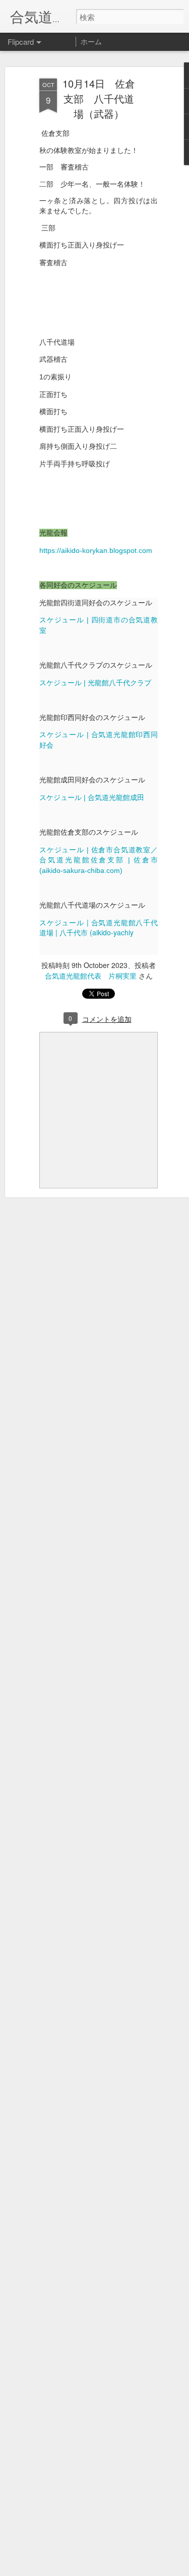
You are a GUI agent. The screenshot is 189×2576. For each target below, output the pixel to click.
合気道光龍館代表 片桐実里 (91, 976)
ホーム (91, 41)
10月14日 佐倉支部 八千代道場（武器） (99, 98)
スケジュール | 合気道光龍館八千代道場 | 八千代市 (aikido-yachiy (99, 928)
